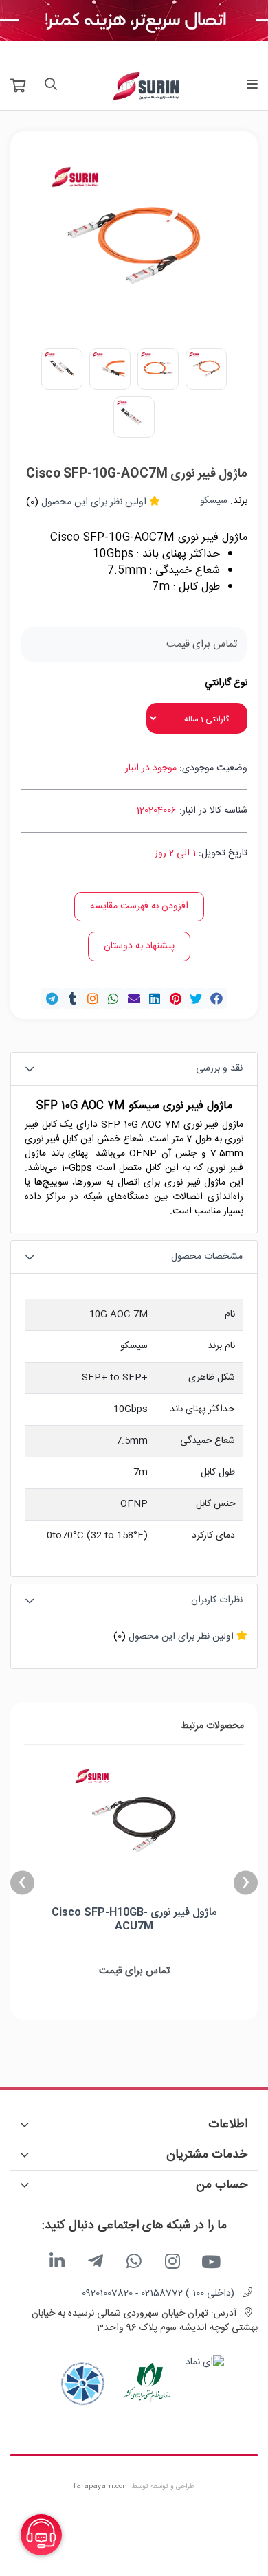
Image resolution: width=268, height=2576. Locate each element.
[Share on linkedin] (155, 998)
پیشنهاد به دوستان (139, 946)
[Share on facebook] (216, 998)
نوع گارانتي (226, 683)
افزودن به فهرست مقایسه (139, 906)
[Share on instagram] (93, 998)
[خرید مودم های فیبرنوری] (134, 21)
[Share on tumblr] (72, 998)
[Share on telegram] (52, 998)
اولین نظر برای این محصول (94, 502)
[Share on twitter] (196, 998)
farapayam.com (102, 2487)
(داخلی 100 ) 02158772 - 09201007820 (158, 2294)
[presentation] (246, 1882)
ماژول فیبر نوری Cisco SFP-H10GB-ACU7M (134, 1919)
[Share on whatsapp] (113, 998)
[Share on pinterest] (175, 998)
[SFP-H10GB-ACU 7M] (134, 1827)
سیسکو (214, 501)
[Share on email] (134, 998)
